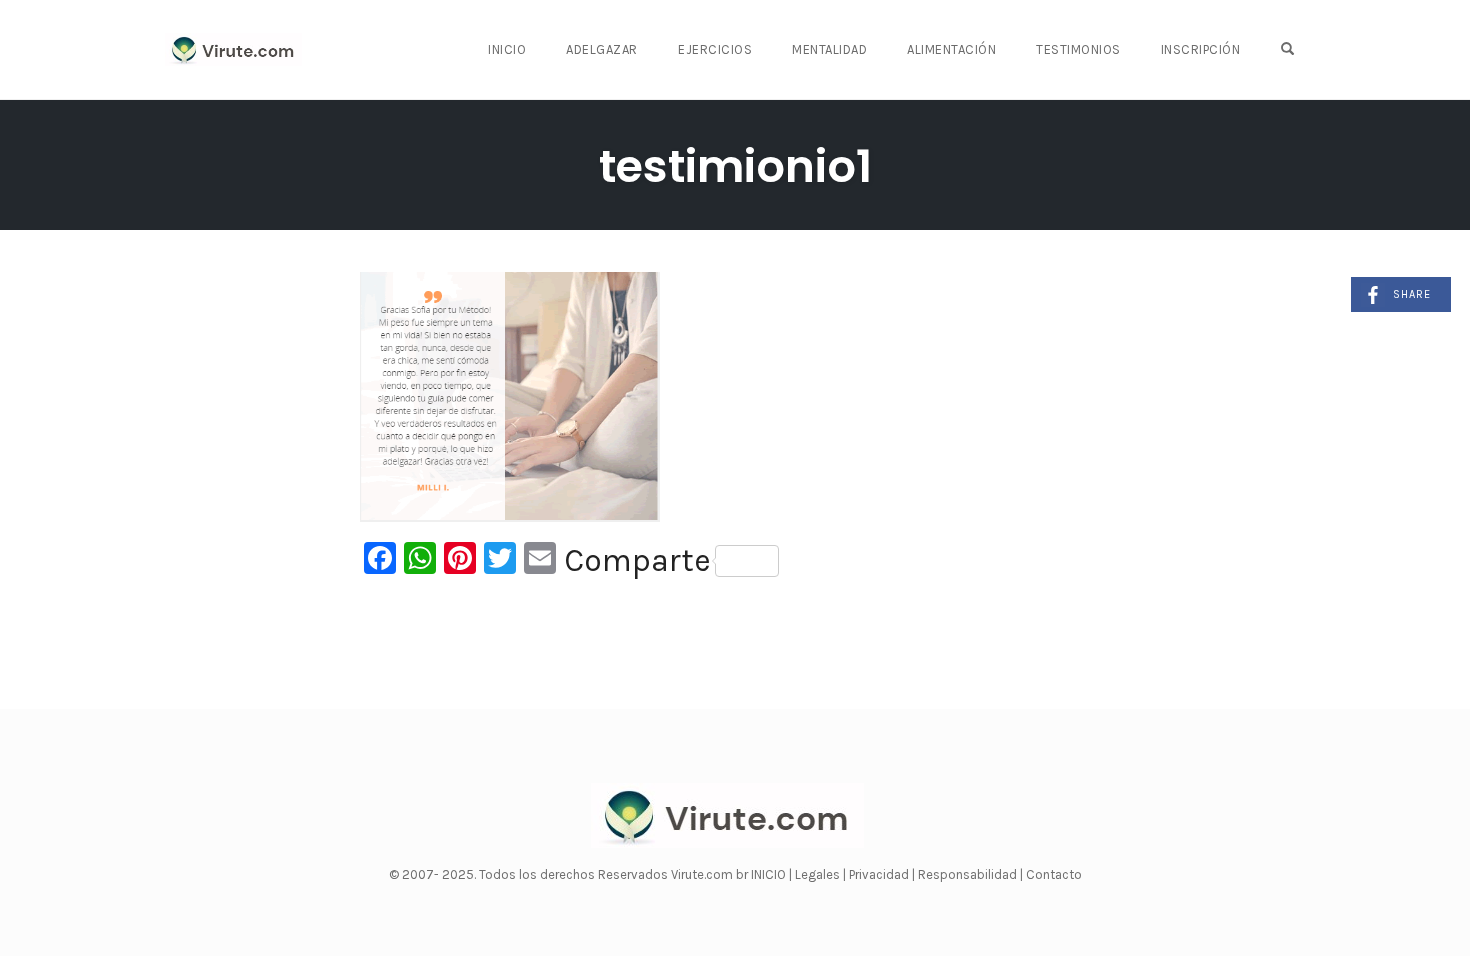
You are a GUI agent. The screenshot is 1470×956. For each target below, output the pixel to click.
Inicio (507, 49)
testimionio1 (735, 166)
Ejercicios (715, 49)
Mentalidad (829, 49)
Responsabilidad (969, 874)
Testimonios (1078, 49)
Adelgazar (602, 49)
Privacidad (880, 874)
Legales (819, 874)
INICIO (770, 874)
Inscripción (1201, 49)
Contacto (1054, 874)
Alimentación (951, 49)
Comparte (637, 561)
